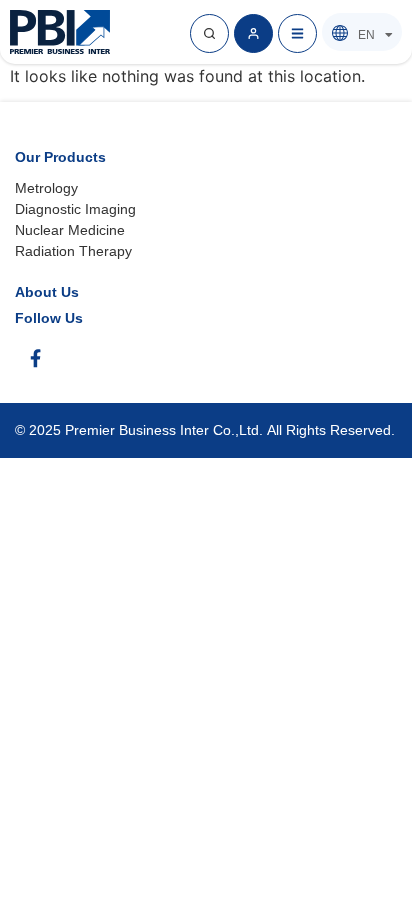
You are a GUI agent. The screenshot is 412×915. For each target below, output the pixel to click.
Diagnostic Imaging (75, 209)
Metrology (46, 188)
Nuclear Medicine (70, 230)
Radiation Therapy (73, 251)
